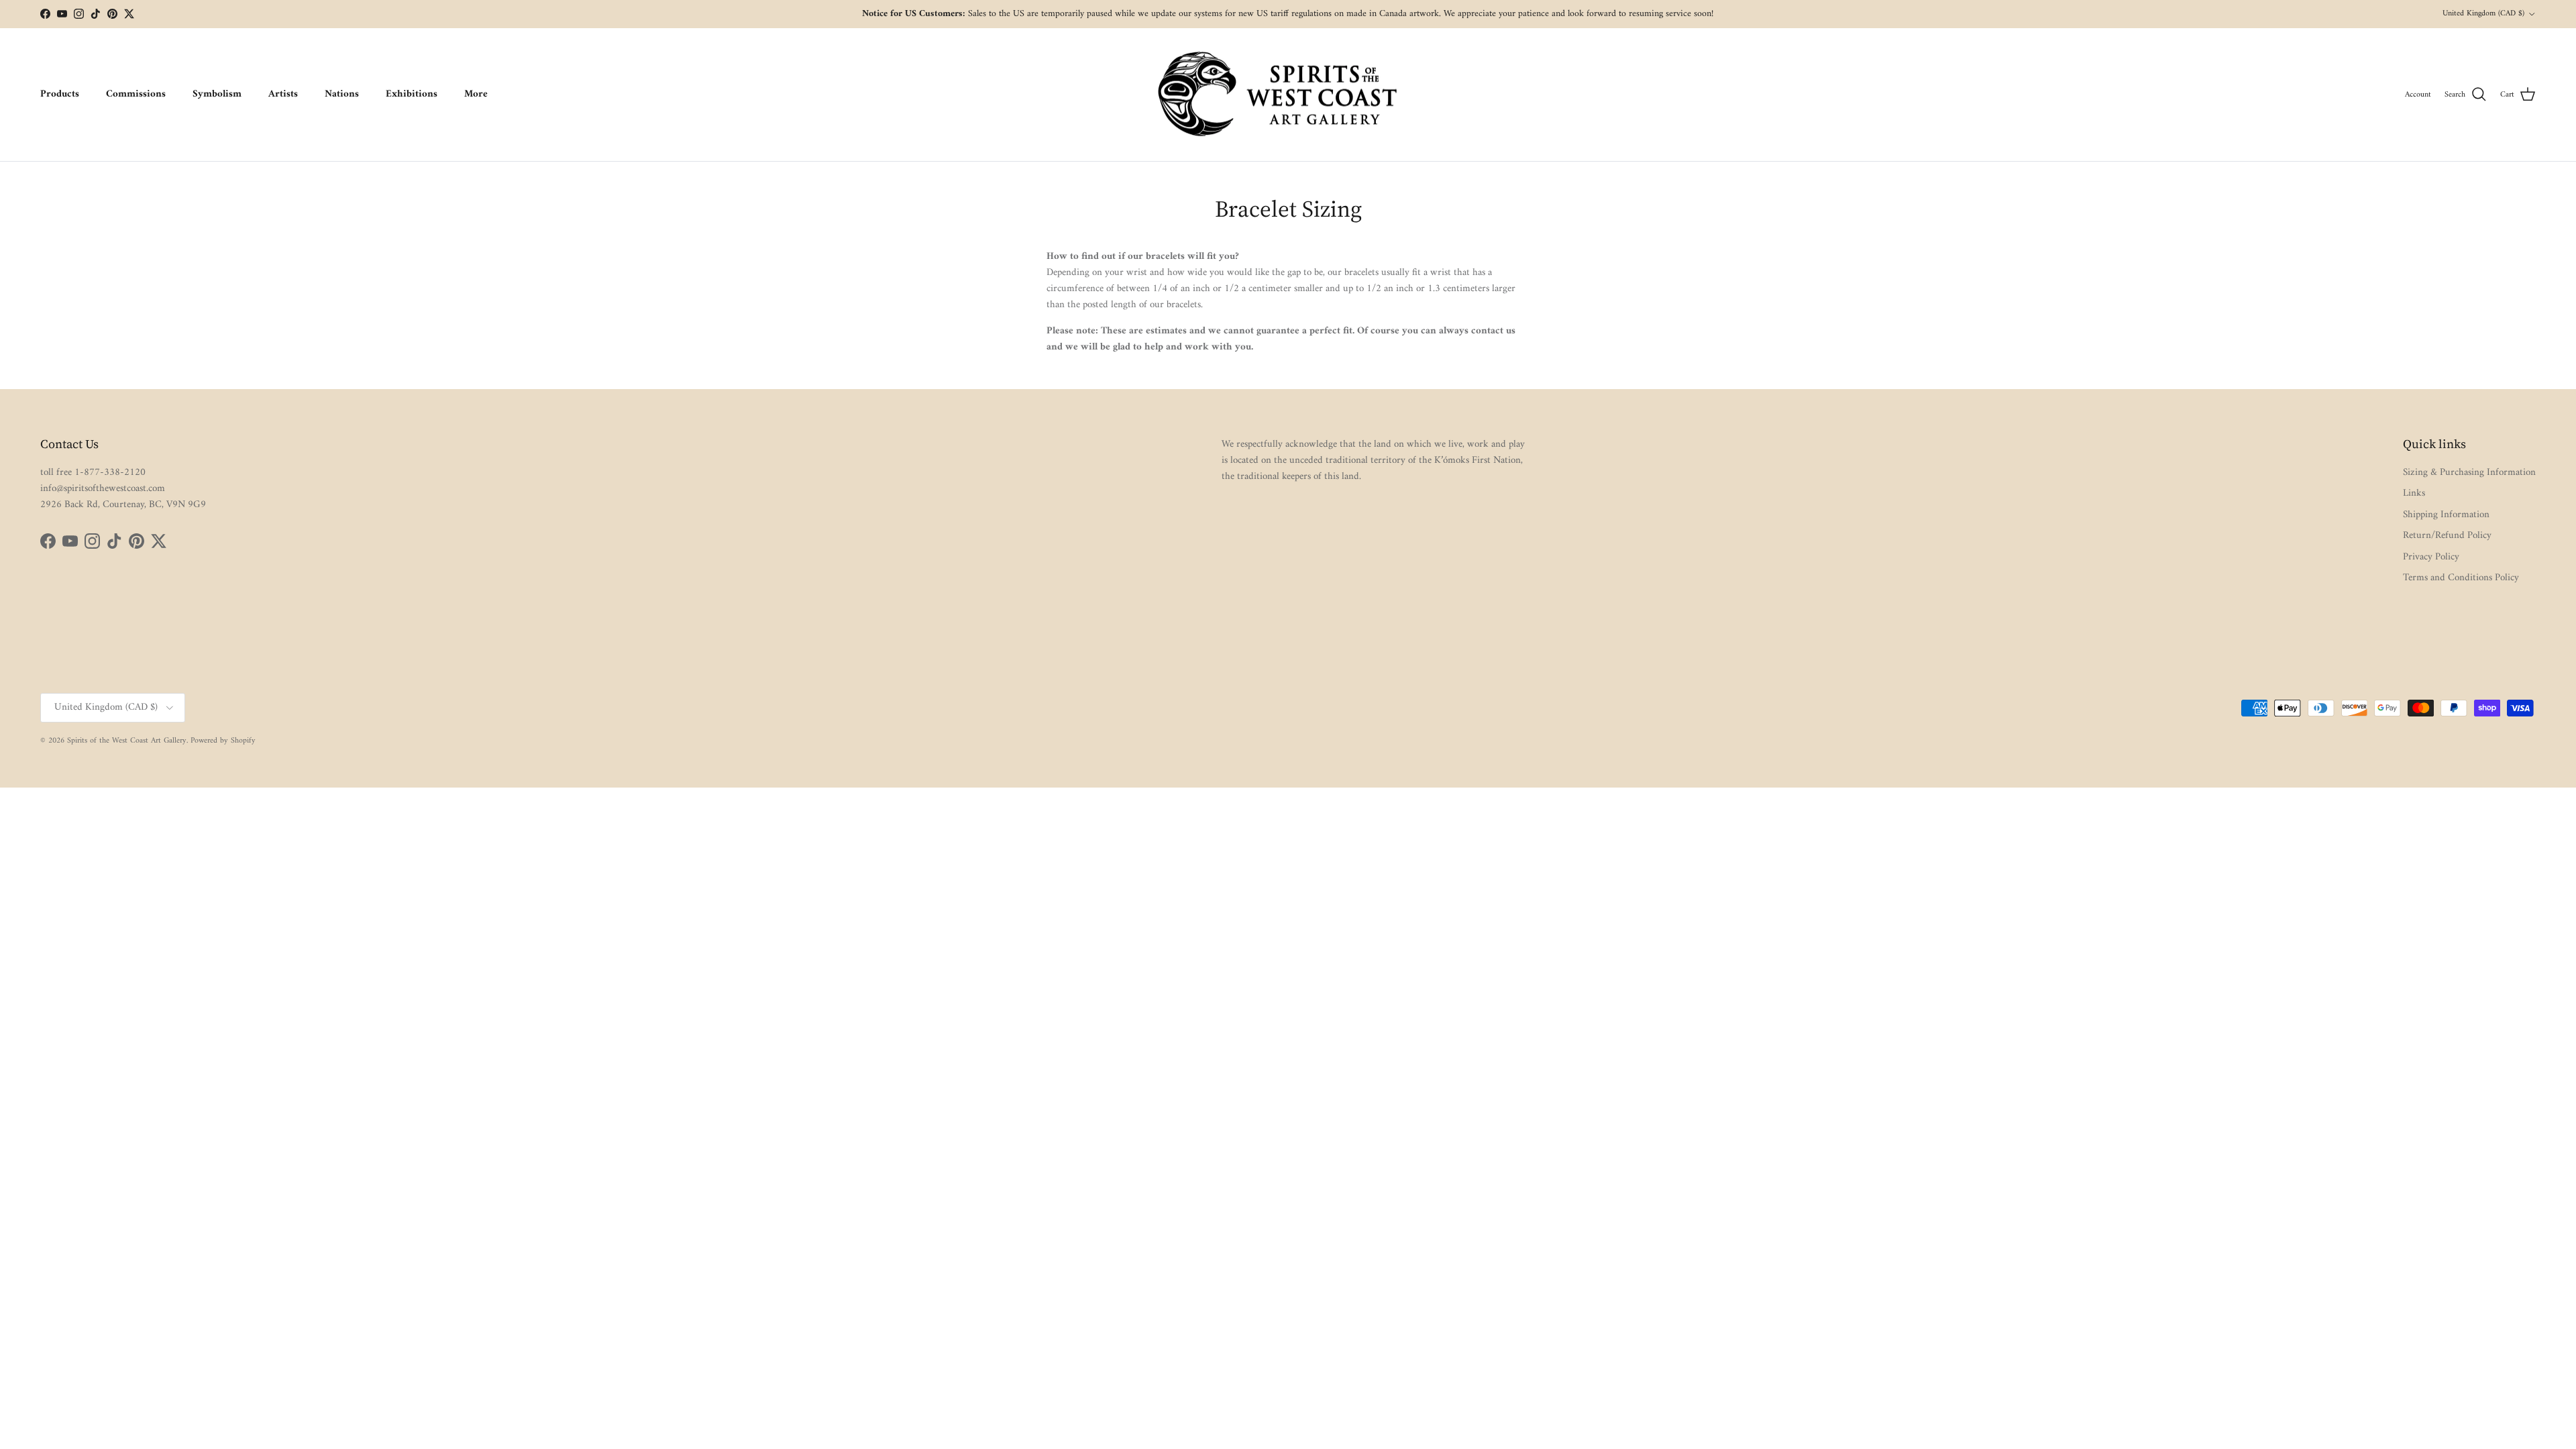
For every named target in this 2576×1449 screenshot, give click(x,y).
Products (60, 94)
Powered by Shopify (223, 741)
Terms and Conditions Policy (2461, 578)
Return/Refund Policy (2447, 536)
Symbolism (217, 94)
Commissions (136, 94)
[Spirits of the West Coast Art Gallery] (1288, 95)
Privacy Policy (2431, 557)
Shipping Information (2446, 515)
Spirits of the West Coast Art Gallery (127, 741)
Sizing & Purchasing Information (2469, 473)
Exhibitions (412, 94)
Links (2414, 493)
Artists (283, 94)
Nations (342, 94)
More (476, 94)
